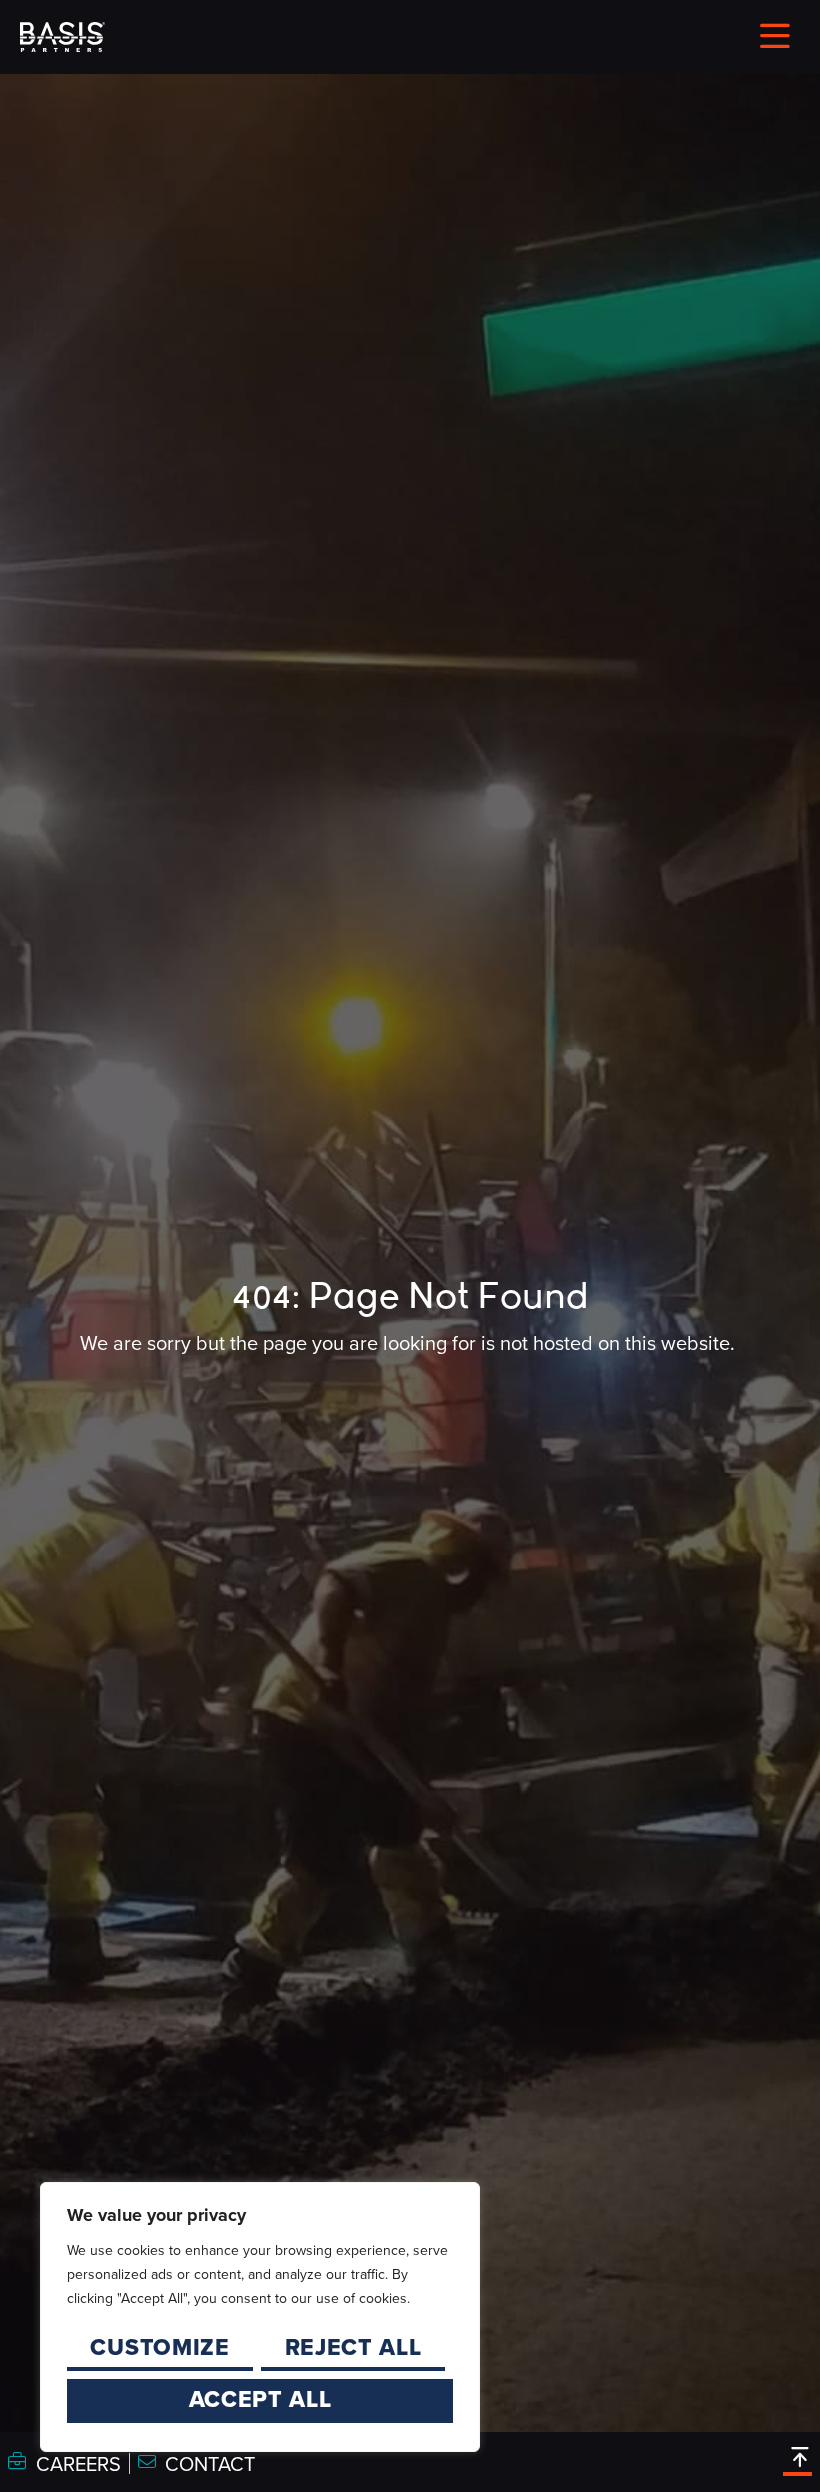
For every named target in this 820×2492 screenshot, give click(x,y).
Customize (159, 2347)
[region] (260, 2317)
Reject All (353, 2347)
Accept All (260, 2399)
